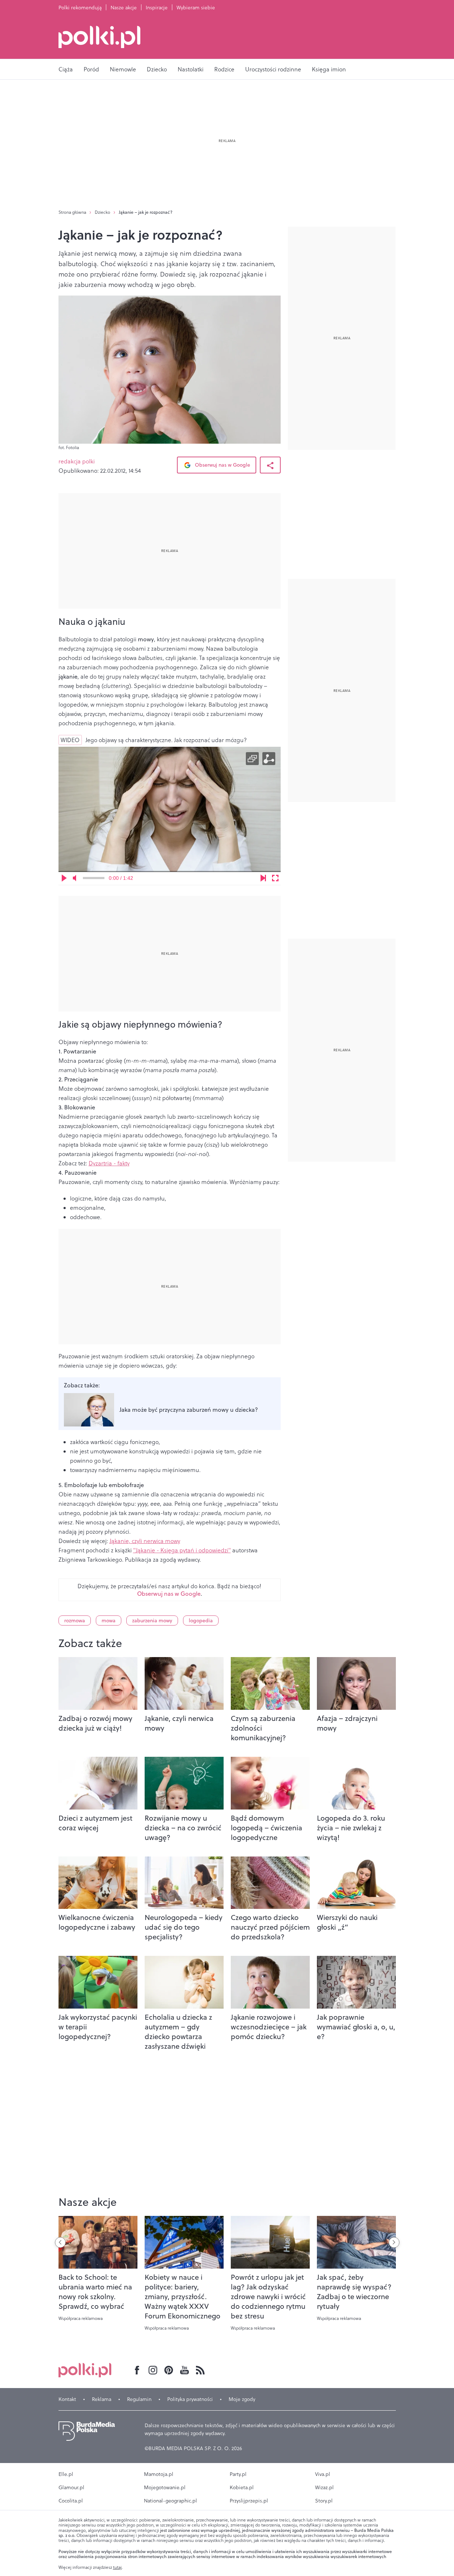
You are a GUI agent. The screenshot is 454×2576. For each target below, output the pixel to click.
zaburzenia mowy (152, 1620)
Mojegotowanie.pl (165, 2487)
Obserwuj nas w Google (222, 465)
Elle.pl (66, 2474)
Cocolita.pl (71, 2501)
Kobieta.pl (242, 2487)
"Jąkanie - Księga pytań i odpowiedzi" (182, 1550)
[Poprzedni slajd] (60, 2242)
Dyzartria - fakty (109, 1163)
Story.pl (324, 2501)
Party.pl (238, 2474)
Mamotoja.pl (159, 2474)
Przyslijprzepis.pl (249, 2501)
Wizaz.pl (324, 2487)
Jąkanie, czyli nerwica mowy (145, 1541)
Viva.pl (323, 2474)
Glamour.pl (71, 2487)
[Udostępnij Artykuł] (270, 465)
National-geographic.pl (170, 2501)
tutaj (117, 2567)
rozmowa (75, 1620)
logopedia (201, 1620)
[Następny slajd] (394, 2242)
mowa (109, 1620)
